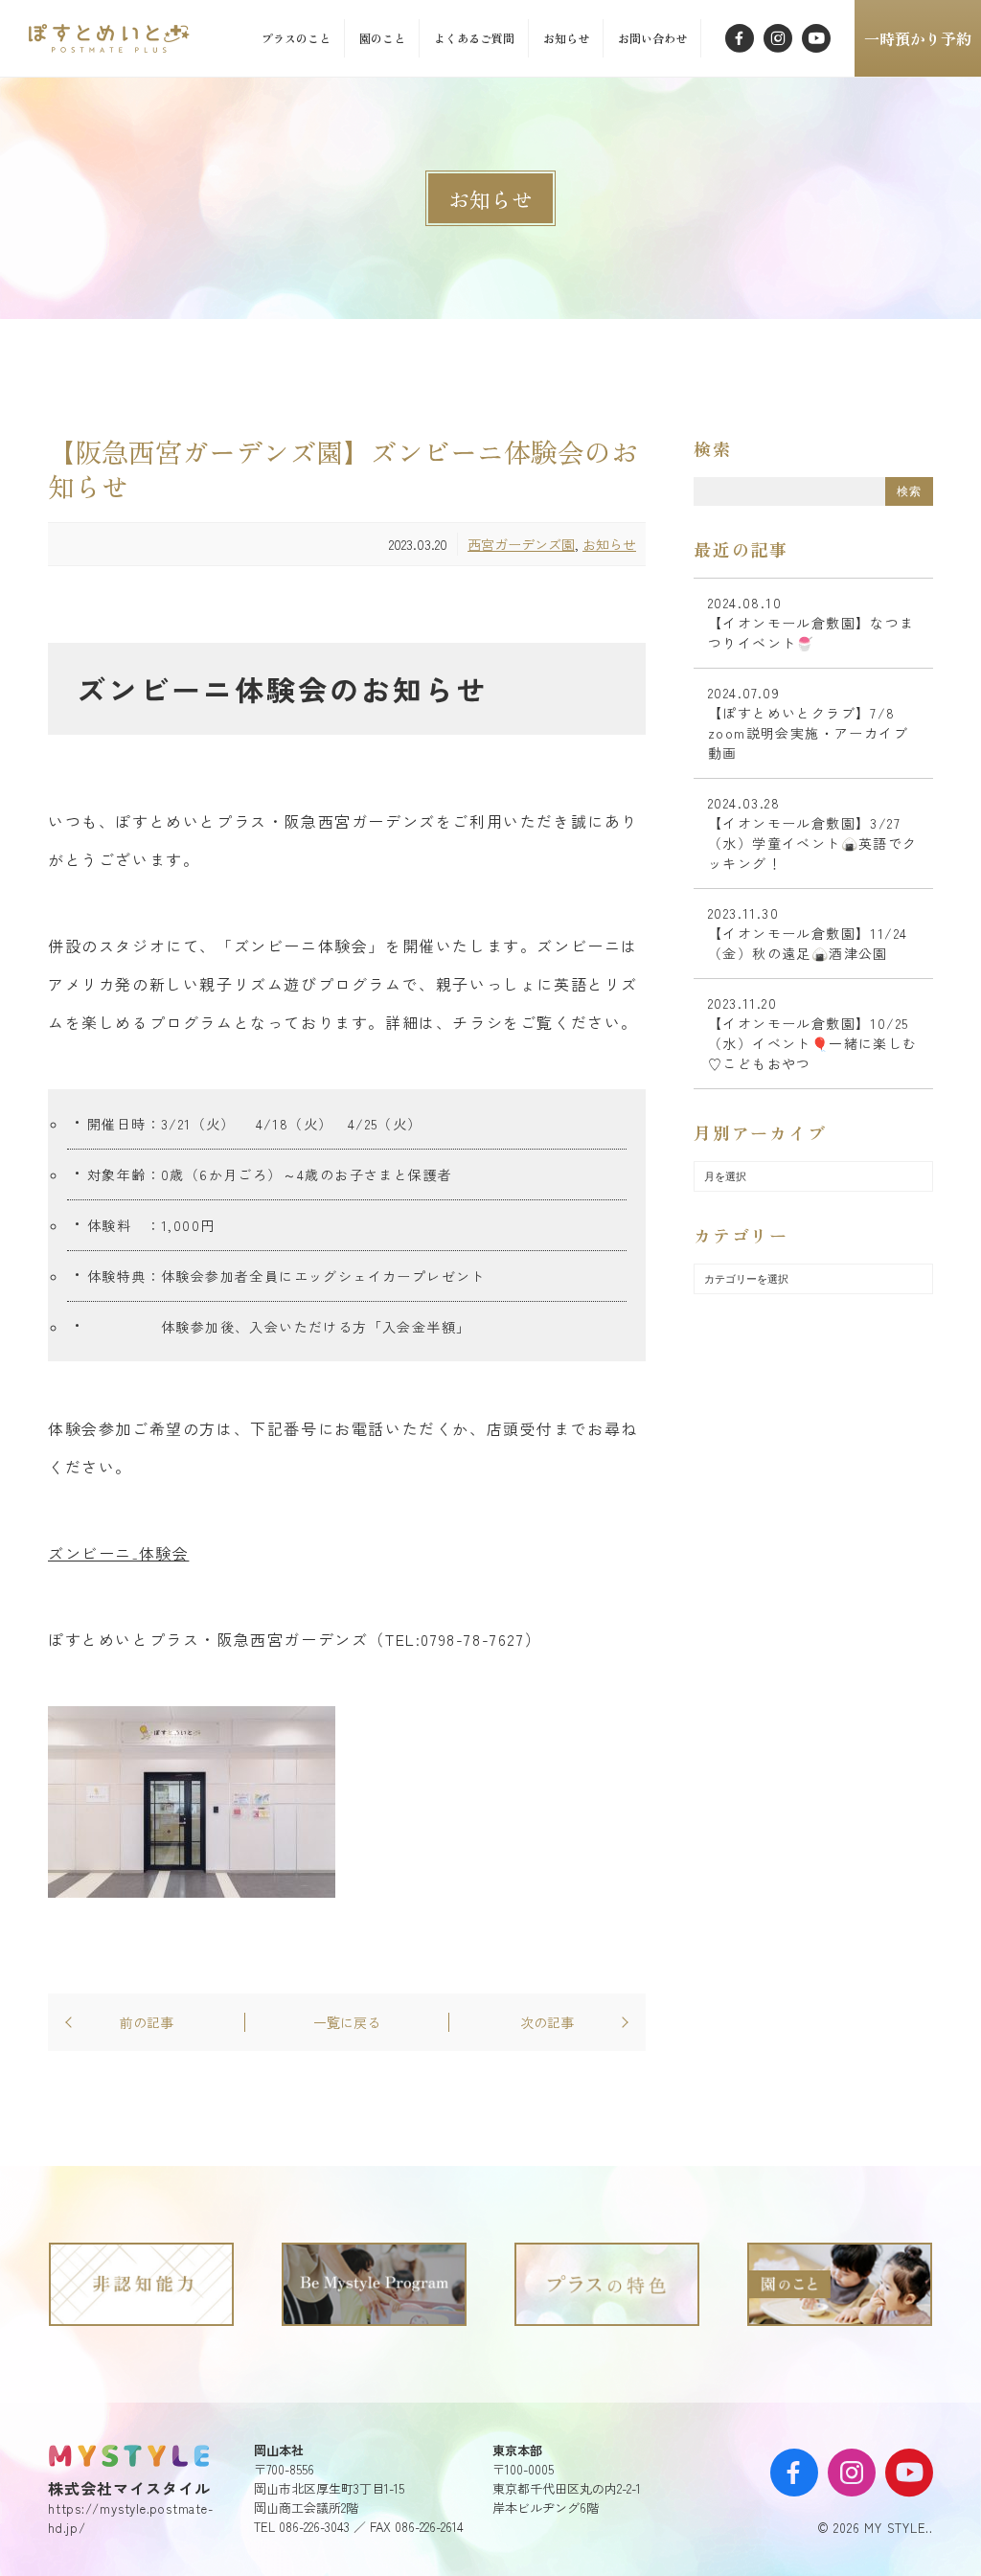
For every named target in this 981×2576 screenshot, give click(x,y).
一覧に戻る (347, 2022)
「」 (113, 38)
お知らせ (566, 38)
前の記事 (147, 2022)
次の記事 (547, 2022)
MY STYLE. (129, 2455)
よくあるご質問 (474, 38)
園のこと (382, 38)
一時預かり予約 (918, 38)
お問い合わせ (652, 38)
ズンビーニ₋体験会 (118, 1553)
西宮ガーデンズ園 (521, 544)
